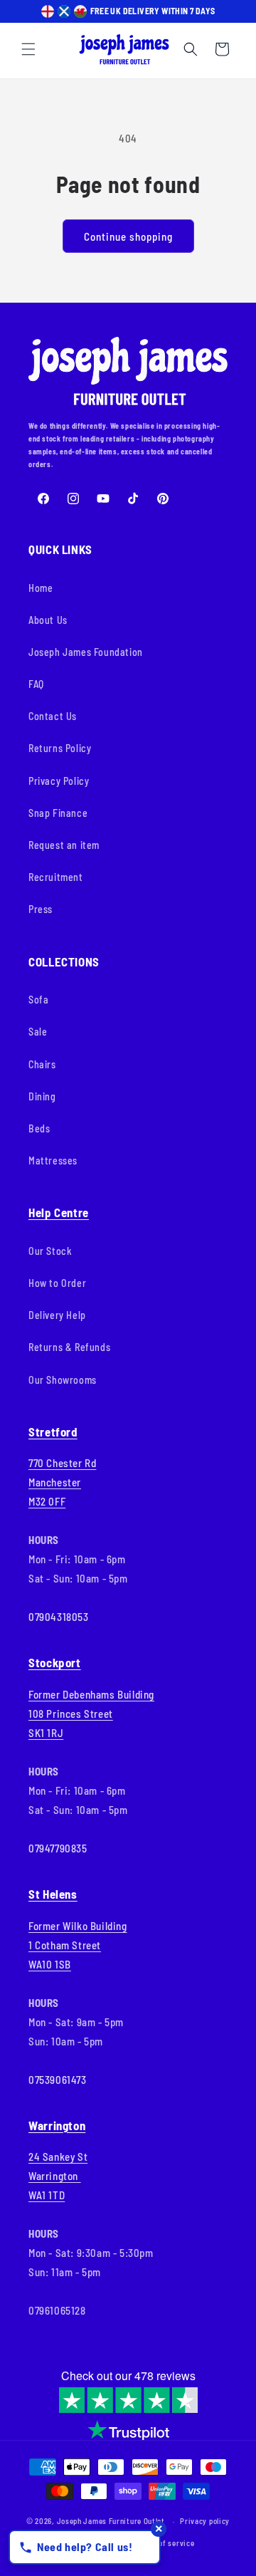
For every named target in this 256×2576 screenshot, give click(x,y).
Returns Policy (60, 748)
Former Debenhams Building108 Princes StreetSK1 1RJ (91, 1714)
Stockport (55, 1662)
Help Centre (59, 1212)
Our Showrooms (63, 1380)
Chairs (42, 1064)
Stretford (53, 1432)
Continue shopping (128, 236)
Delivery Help (57, 1315)
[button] (28, 49)
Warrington (57, 2125)
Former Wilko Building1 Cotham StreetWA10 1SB (78, 1945)
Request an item (64, 845)
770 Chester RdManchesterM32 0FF (62, 1482)
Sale (38, 1032)
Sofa (38, 1000)
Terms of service (165, 2543)
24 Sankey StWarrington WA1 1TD (58, 2176)
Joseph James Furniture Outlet (111, 2521)
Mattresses (53, 1161)
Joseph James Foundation (86, 652)
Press (41, 909)
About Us (48, 620)
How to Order (57, 1283)
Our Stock (50, 1251)
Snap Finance (58, 813)
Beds (39, 1128)
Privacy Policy (59, 781)
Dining (42, 1096)
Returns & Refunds (69, 1347)
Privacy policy (205, 2521)
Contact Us (53, 716)
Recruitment (56, 877)
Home (41, 588)
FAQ (36, 684)
